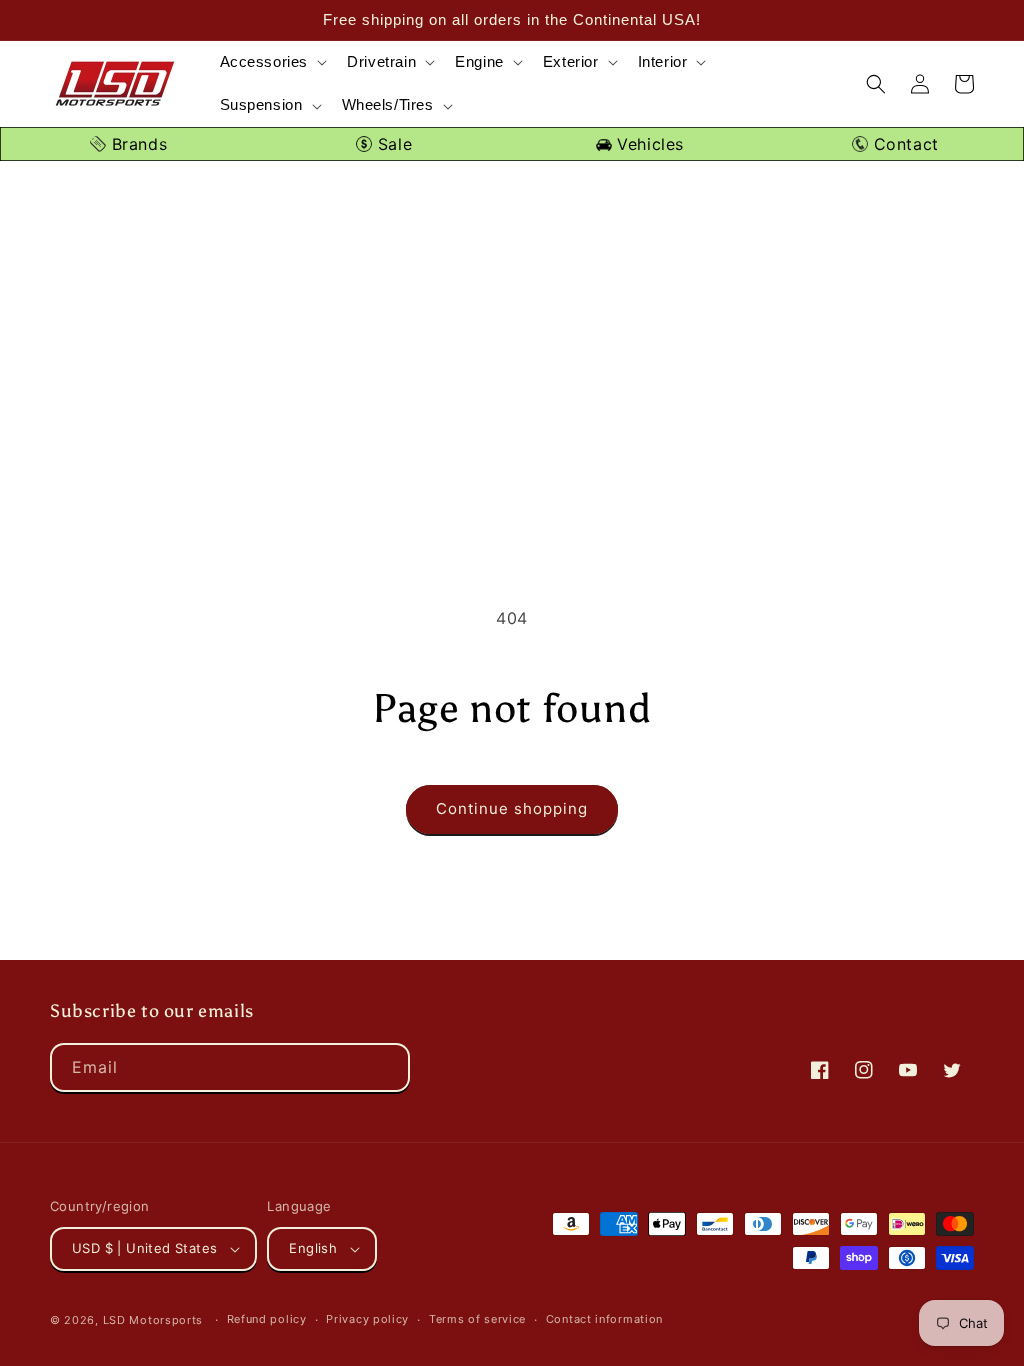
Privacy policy (367, 1319)
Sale (392, 144)
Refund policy (267, 1319)
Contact (903, 144)
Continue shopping (512, 808)
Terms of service (477, 1319)
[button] (272, 62)
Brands (136, 144)
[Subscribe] (386, 1067)
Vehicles (648, 144)
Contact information (604, 1319)
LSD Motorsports (153, 1320)
